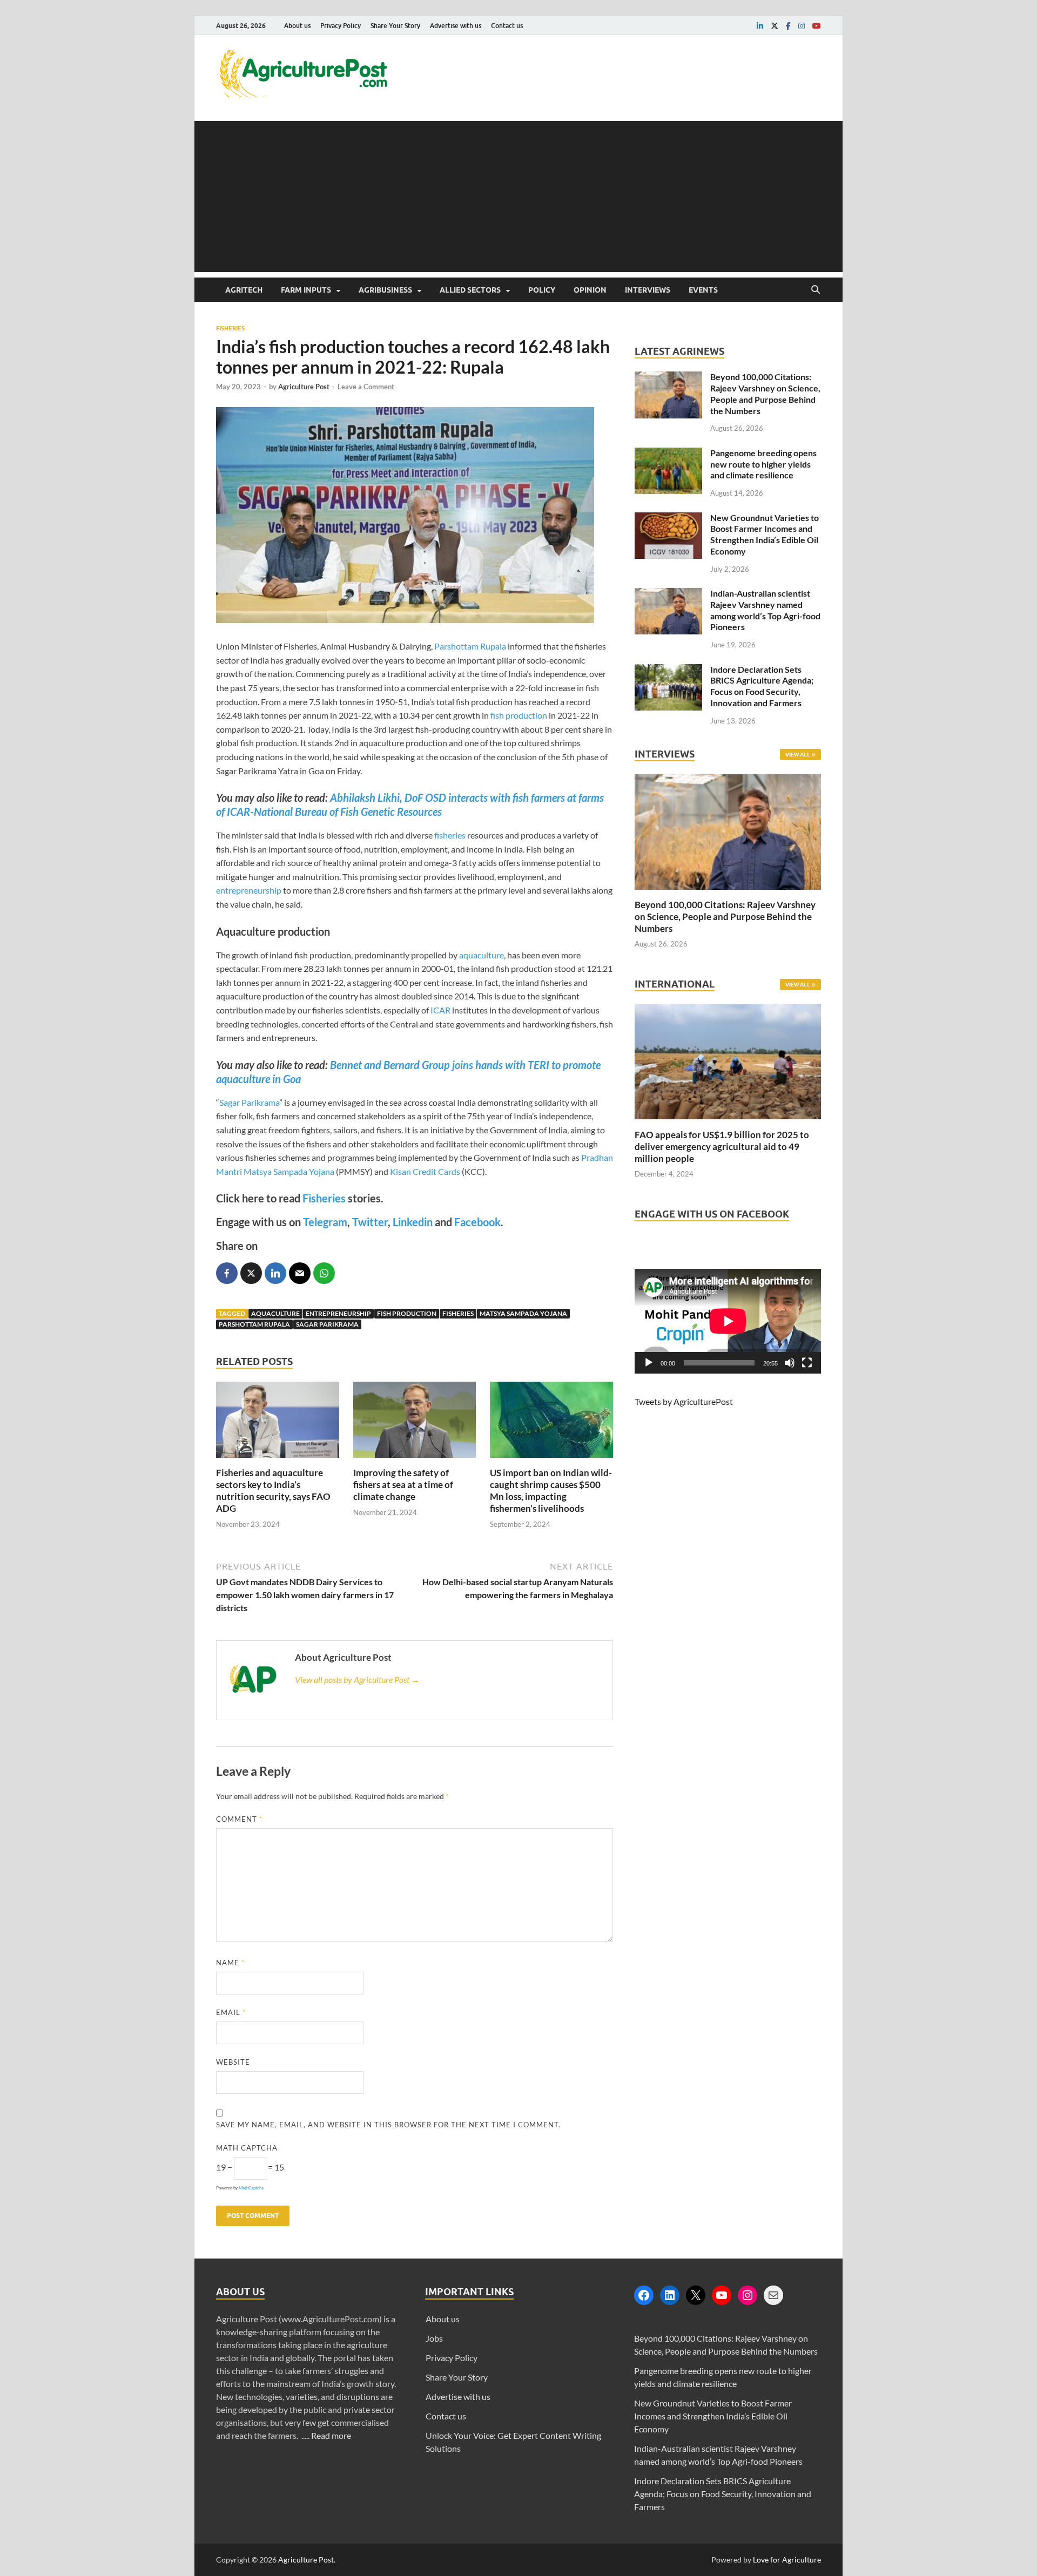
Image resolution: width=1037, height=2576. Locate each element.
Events (703, 290)
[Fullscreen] (807, 1363)
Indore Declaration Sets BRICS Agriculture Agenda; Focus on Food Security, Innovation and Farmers (762, 686)
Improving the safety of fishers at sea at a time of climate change (403, 1485)
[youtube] (817, 26)
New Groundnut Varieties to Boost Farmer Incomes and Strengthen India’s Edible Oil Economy (765, 534)
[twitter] (775, 26)
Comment (239, 1819)
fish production (519, 715)
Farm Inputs (306, 290)
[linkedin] (760, 26)
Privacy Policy (341, 26)
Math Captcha (247, 2148)
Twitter (370, 1222)
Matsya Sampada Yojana (523, 1313)
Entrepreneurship (338, 1313)
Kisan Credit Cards (425, 1171)
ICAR (440, 1010)
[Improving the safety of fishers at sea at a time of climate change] (415, 1460)
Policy (542, 290)
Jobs (434, 2338)
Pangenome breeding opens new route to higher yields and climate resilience (763, 464)
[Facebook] (644, 2295)
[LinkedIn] (670, 2295)
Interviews (648, 290)
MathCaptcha (251, 2188)
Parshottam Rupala (470, 646)
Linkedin (413, 1222)
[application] (728, 1321)
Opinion (590, 290)
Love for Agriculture (787, 2560)
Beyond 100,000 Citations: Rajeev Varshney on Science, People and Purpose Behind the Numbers (765, 393)
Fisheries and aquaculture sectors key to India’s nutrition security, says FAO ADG (273, 1490)
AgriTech (244, 290)
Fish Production (407, 1313)
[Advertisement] (518, 197)
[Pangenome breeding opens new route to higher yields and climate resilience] (668, 454)
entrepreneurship (249, 890)
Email (231, 2012)
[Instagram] (748, 2295)
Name (230, 1963)
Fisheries (230, 328)
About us (297, 26)
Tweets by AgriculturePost (684, 1401)
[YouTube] (722, 2295)
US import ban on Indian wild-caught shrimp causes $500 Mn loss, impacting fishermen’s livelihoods (551, 1490)
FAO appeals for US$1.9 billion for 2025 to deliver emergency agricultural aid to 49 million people (722, 1147)
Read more (331, 2435)
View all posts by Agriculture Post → (357, 1679)
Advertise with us (456, 26)
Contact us (507, 26)
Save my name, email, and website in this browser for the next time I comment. (388, 2125)
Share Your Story (395, 26)
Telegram (325, 1222)
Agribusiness (385, 290)
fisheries (450, 835)
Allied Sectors (470, 290)
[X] (696, 2295)
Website (233, 2062)
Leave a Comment (366, 387)
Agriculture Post (304, 387)
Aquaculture (275, 1313)
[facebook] (788, 26)
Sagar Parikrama (249, 1102)
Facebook (477, 1222)
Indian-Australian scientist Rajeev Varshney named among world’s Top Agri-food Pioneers (765, 610)
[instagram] (802, 26)
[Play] (649, 1363)
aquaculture (482, 955)
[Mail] (773, 2295)
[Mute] (790, 1363)
